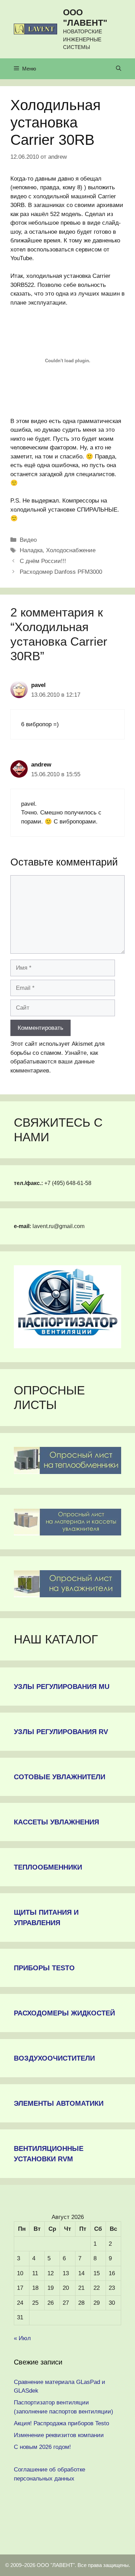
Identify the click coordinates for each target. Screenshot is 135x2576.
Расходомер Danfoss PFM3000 (61, 572)
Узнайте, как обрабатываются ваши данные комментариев (54, 1062)
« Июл (22, 2338)
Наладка (31, 550)
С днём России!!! (43, 561)
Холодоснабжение (71, 550)
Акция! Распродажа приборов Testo (61, 2423)
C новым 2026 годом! (42, 2447)
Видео (28, 540)
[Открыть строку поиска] (119, 69)
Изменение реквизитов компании (59, 2435)
